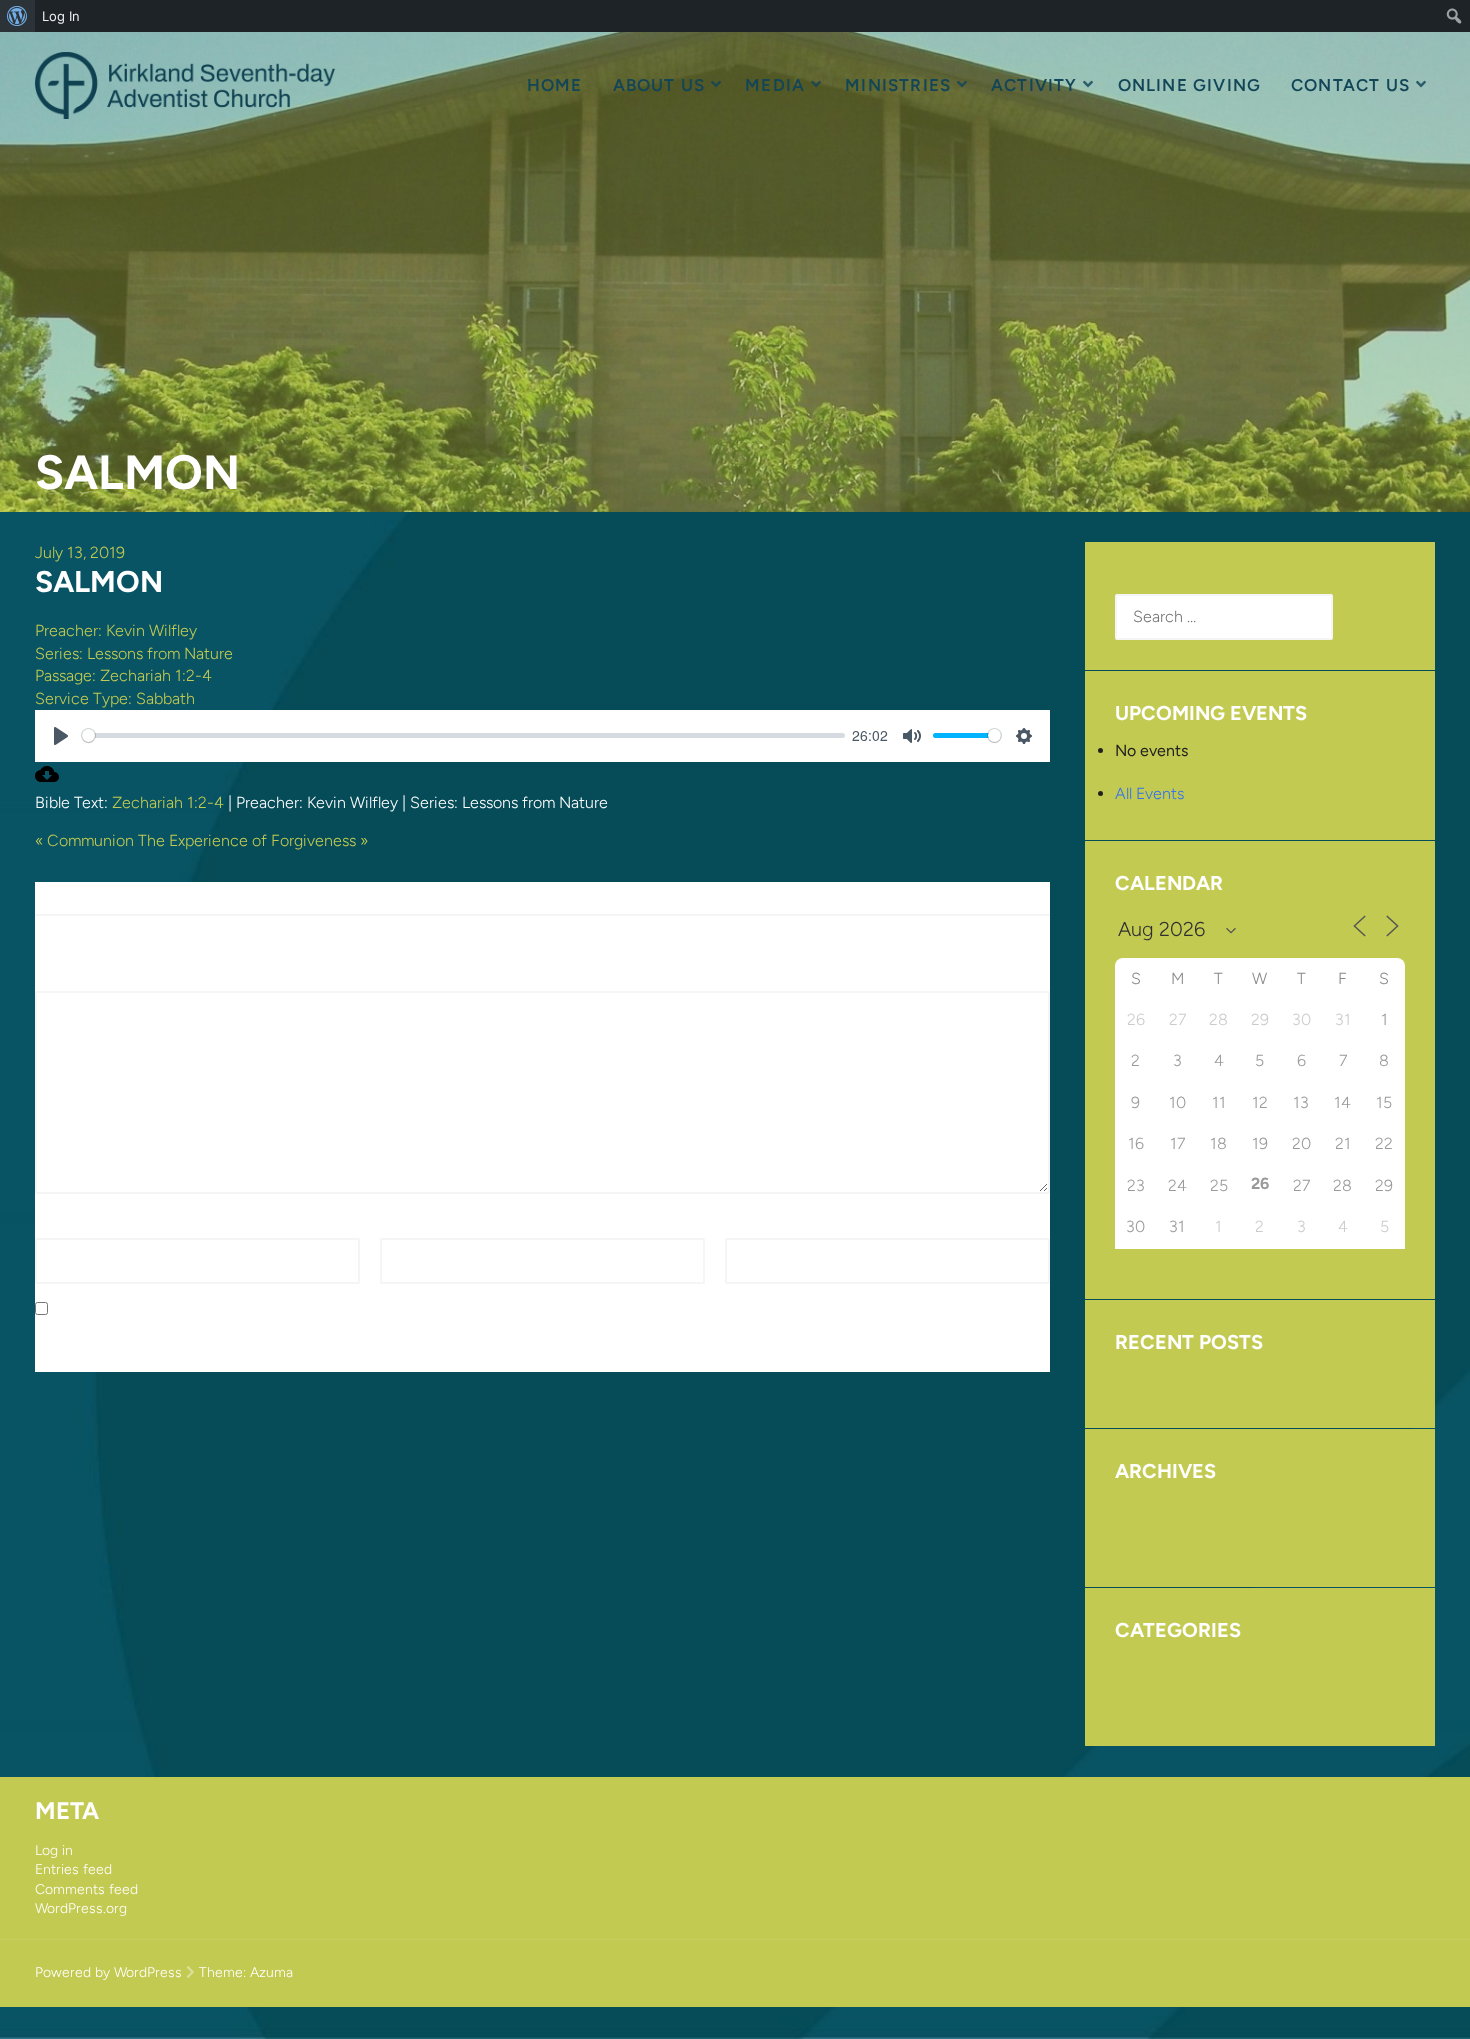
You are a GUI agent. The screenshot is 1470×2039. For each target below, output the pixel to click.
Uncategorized (1167, 1697)
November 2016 (1171, 1538)
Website (754, 1226)
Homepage (1154, 1667)
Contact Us (1350, 85)
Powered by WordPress (108, 1972)
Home (555, 85)
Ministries (898, 85)
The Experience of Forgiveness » (253, 840)
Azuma (271, 1972)
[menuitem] (17, 16)
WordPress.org (81, 1908)
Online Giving (1189, 85)
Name (62, 1226)
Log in (54, 1850)
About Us (659, 85)
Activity (1034, 85)
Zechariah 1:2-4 (156, 675)
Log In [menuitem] (61, 16)
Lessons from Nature (160, 653)
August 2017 (1159, 1508)
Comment (76, 979)
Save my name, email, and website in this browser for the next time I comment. (338, 1309)
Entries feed (73, 1869)
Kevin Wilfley (151, 630)
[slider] (463, 735)
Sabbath (165, 698)
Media (775, 85)
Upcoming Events (1177, 1379)
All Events (1149, 793)
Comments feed (86, 1889)
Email (404, 1226)
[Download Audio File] (47, 780)
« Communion (84, 840)
